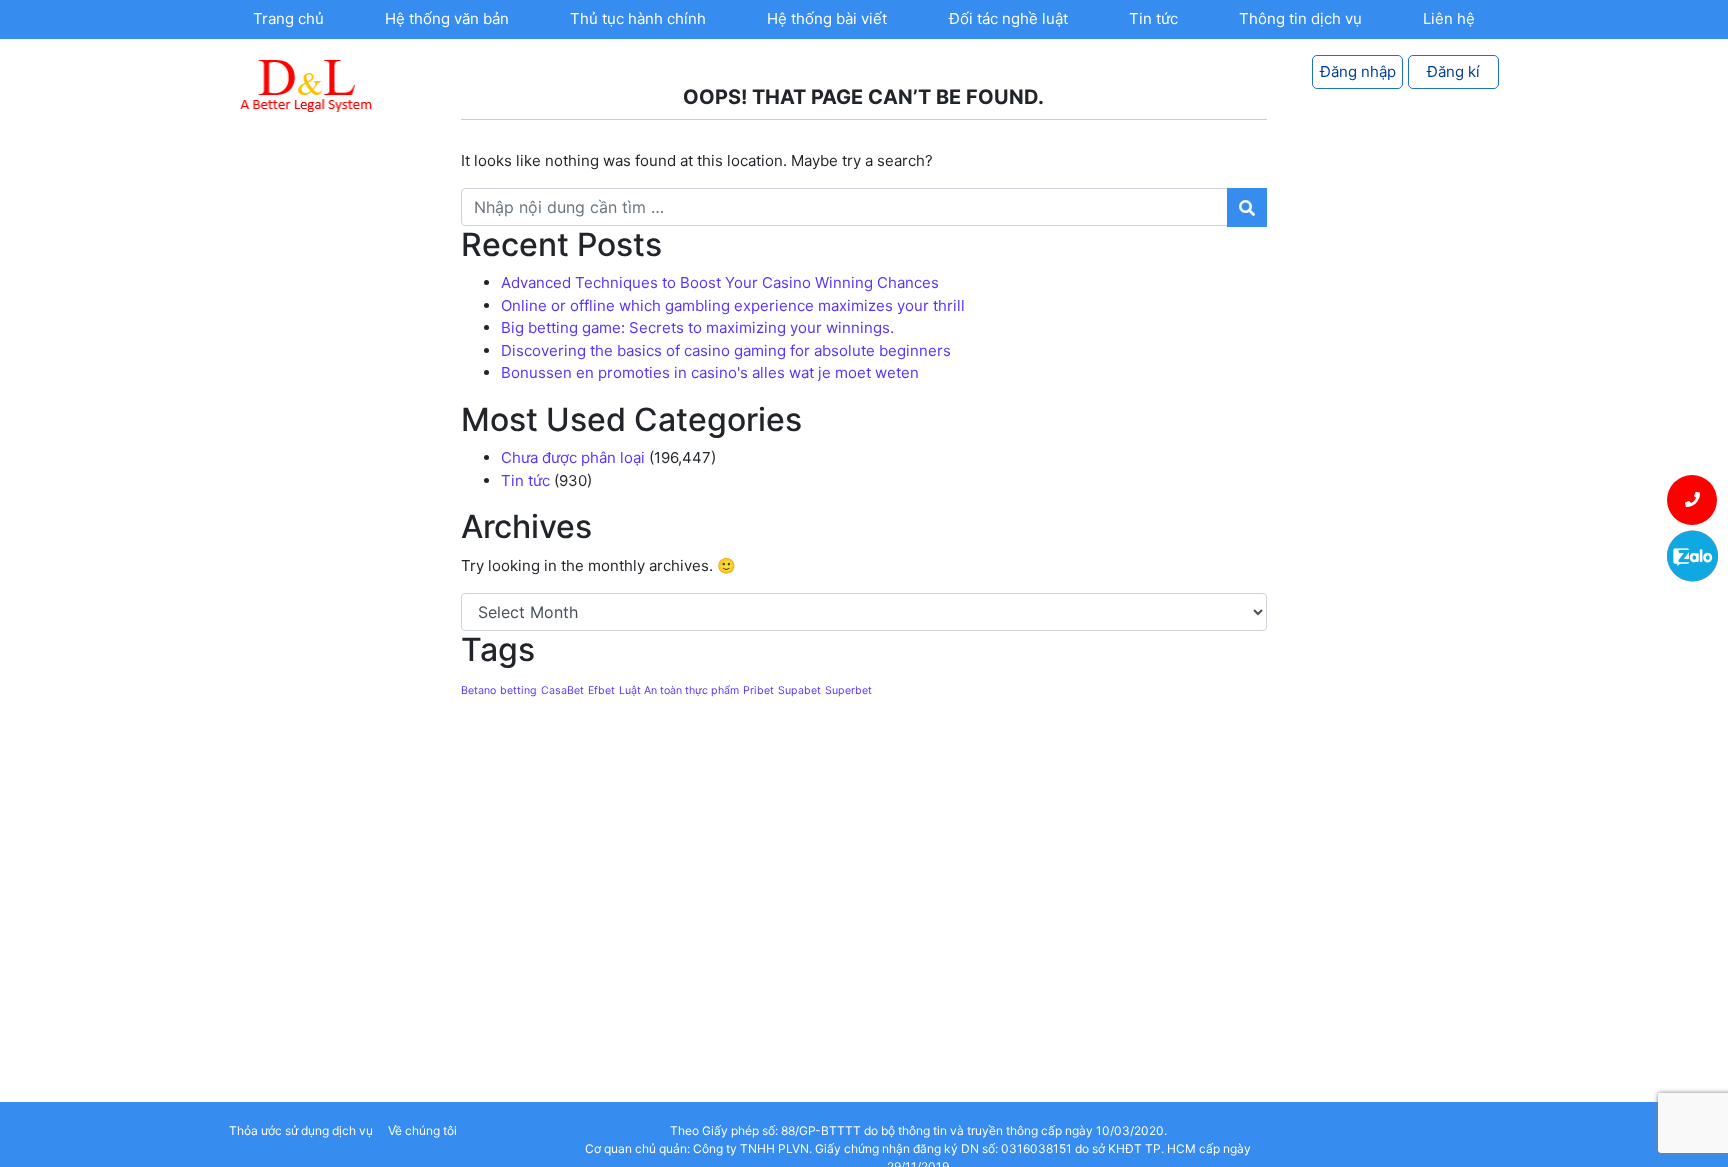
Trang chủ (288, 18)
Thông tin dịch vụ (1300, 18)
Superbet (848, 690)
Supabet (799, 690)
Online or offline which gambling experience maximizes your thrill (733, 305)
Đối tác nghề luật (1008, 18)
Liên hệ (1449, 18)
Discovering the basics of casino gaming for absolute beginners (726, 350)
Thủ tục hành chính (638, 18)
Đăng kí (1453, 71)
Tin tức (1153, 18)
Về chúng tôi (422, 1130)
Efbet (601, 690)
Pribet (758, 690)
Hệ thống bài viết (827, 18)
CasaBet (562, 690)
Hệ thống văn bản (447, 18)
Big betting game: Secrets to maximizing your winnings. (697, 327)
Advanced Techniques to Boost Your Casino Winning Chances (720, 282)
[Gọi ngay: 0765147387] (1692, 500)
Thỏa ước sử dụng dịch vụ (301, 1130)
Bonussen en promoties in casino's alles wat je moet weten (710, 372)
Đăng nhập (1358, 71)
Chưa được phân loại (573, 457)
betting (518, 690)
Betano (478, 690)
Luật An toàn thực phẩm (679, 690)
